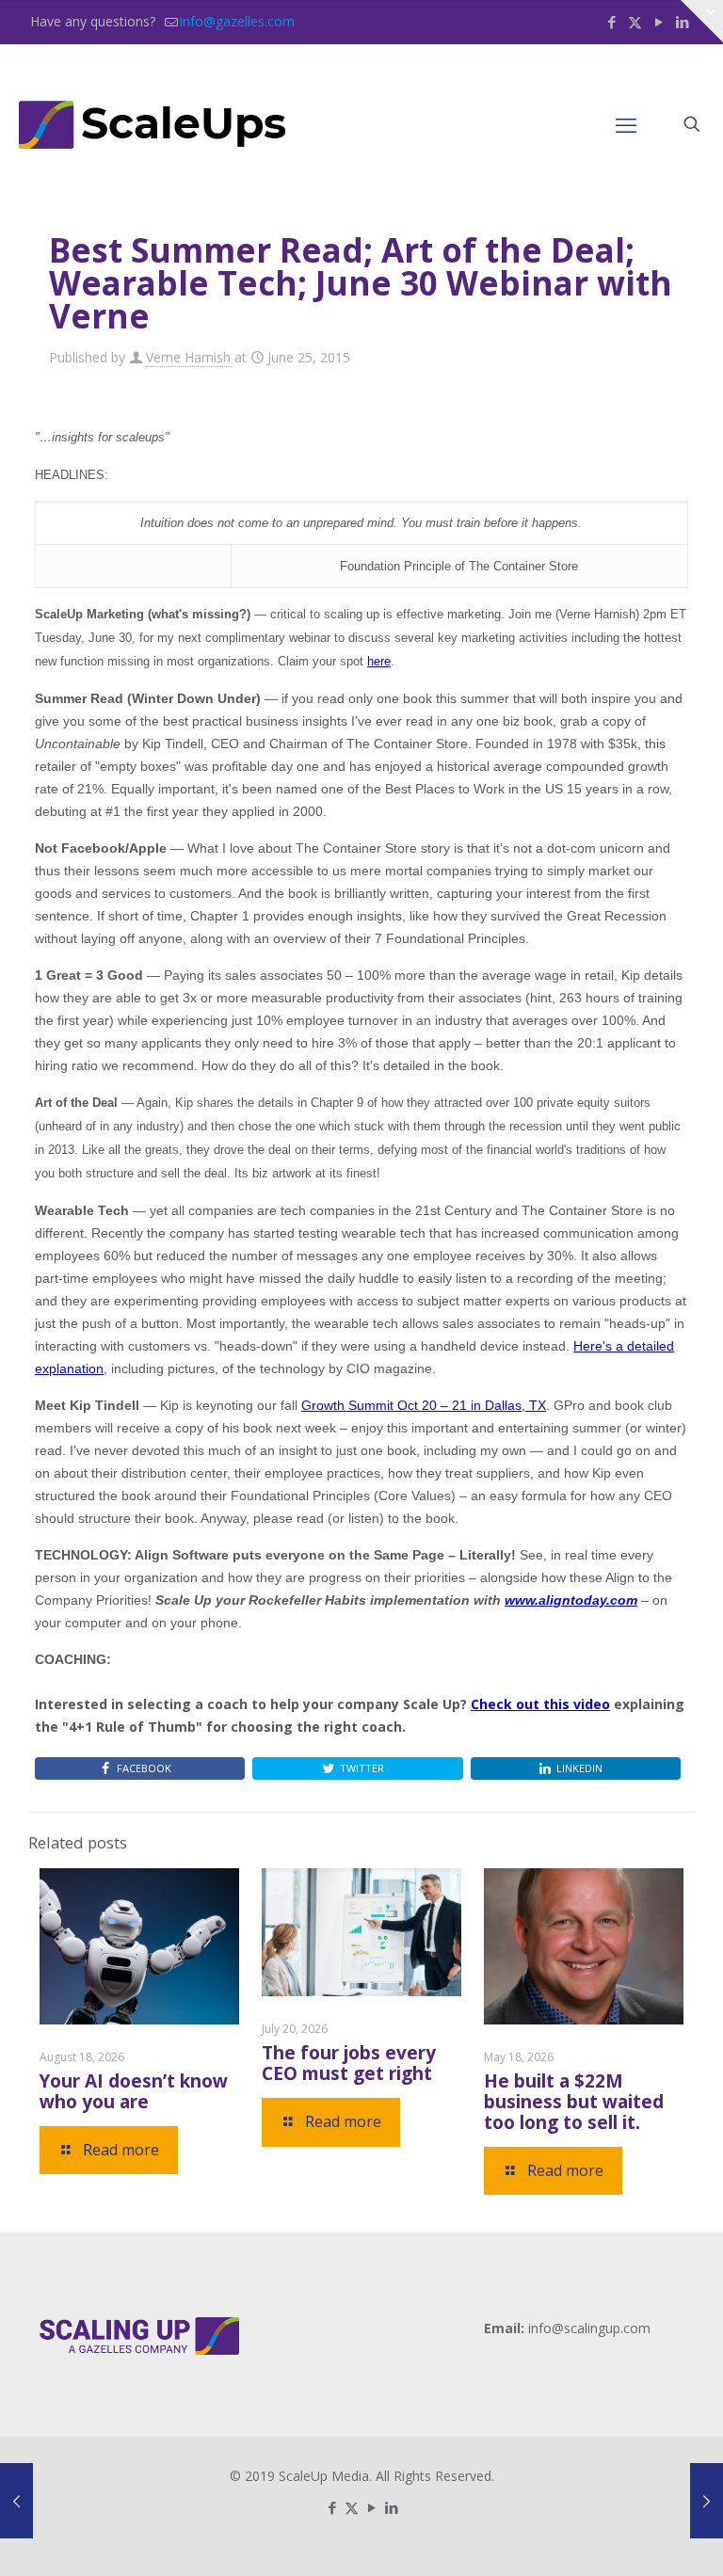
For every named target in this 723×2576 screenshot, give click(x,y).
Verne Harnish (188, 357)
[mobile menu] (626, 124)
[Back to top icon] (633, 2537)
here (379, 661)
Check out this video (540, 1704)
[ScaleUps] (153, 124)
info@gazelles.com (237, 21)
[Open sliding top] (702, 21)
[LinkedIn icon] (391, 2507)
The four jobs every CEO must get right (349, 2063)
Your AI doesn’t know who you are (134, 2091)
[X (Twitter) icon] (635, 22)
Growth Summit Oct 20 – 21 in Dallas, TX (424, 1405)
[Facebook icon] (611, 22)
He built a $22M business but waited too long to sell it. (574, 2102)
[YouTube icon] (659, 22)
